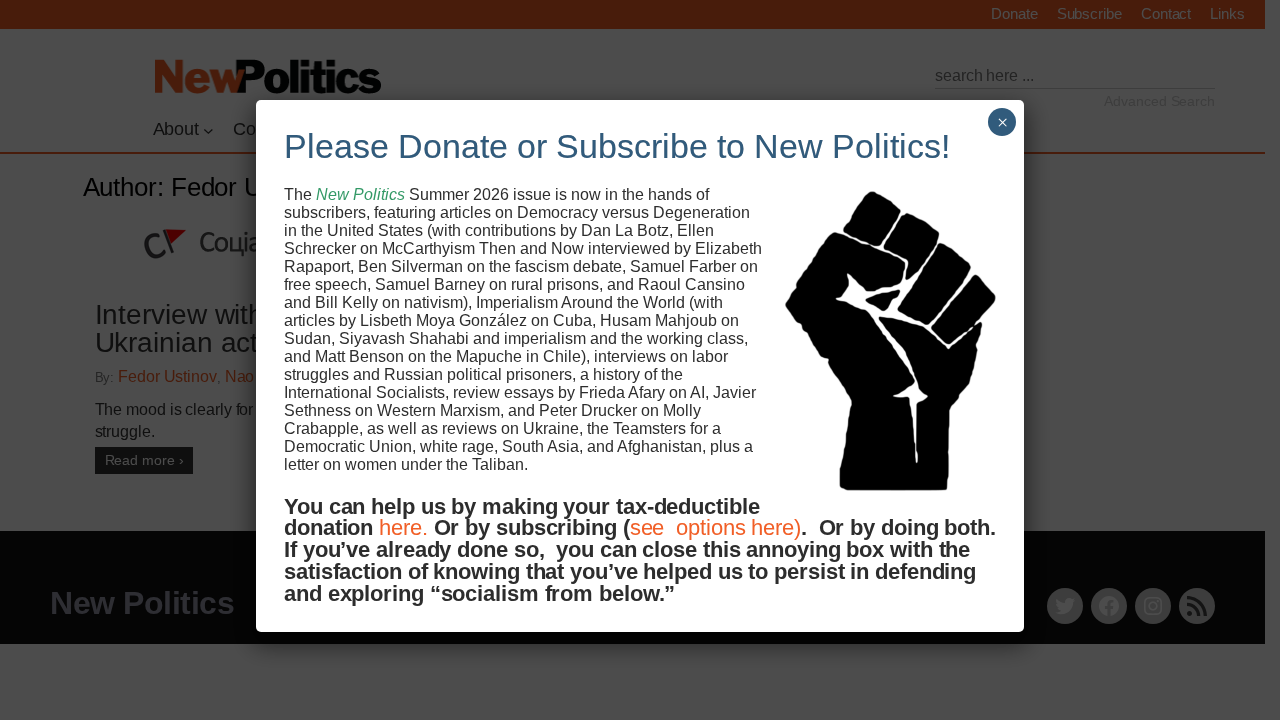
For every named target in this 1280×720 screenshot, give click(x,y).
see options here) (715, 527)
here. (403, 527)
